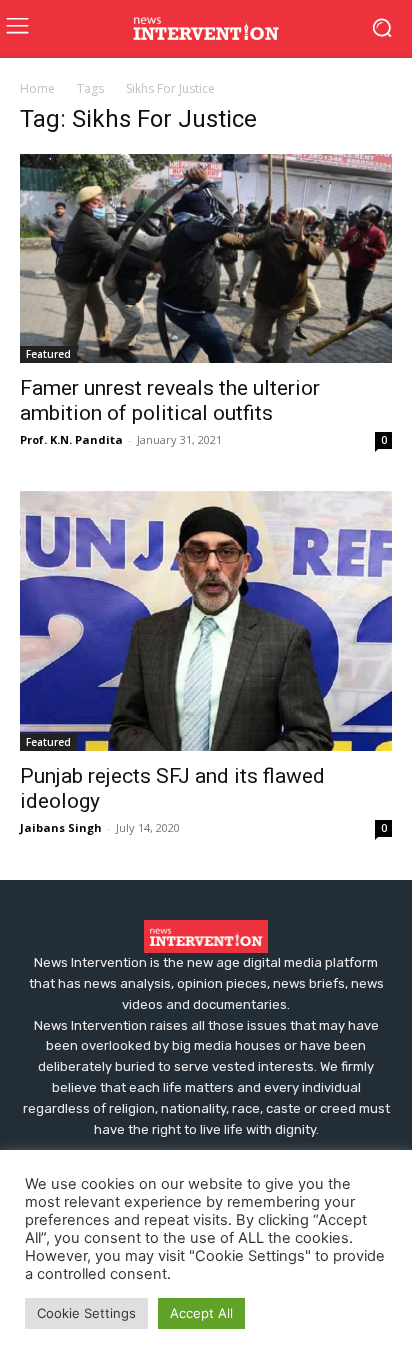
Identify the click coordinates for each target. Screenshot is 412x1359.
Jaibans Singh (61, 827)
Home (37, 88)
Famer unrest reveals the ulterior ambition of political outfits (170, 400)
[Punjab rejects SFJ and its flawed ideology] (206, 621)
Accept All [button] (201, 1313)
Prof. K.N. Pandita (71, 439)
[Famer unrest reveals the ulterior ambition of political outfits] (206, 258)
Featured (48, 354)
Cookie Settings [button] (86, 1313)
